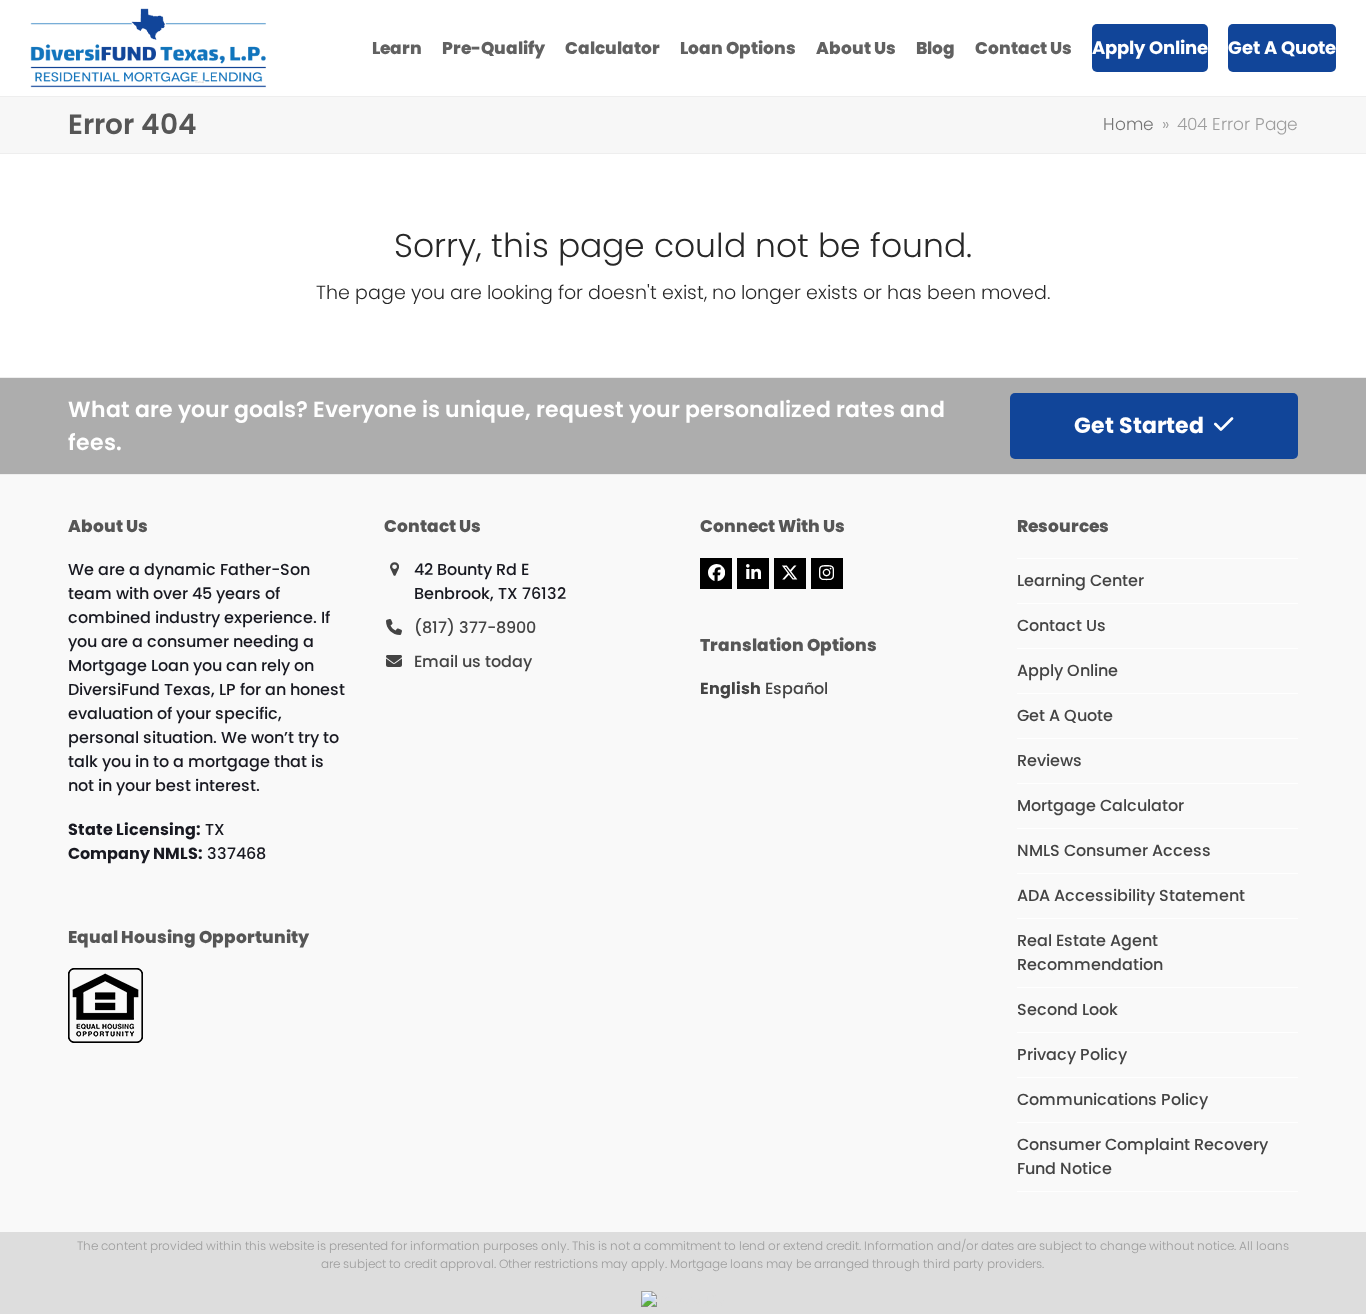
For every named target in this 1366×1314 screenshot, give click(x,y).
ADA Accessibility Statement (1131, 895)
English (730, 688)
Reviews (1049, 760)
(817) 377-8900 (475, 627)
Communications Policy (1112, 1099)
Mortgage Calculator (1100, 805)
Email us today (473, 661)
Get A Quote (1065, 715)
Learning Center (1080, 580)
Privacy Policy (1072, 1054)
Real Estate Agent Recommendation (1090, 952)
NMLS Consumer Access (1114, 850)
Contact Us (1061, 625)
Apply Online (1067, 670)
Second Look (1067, 1009)
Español (796, 688)
